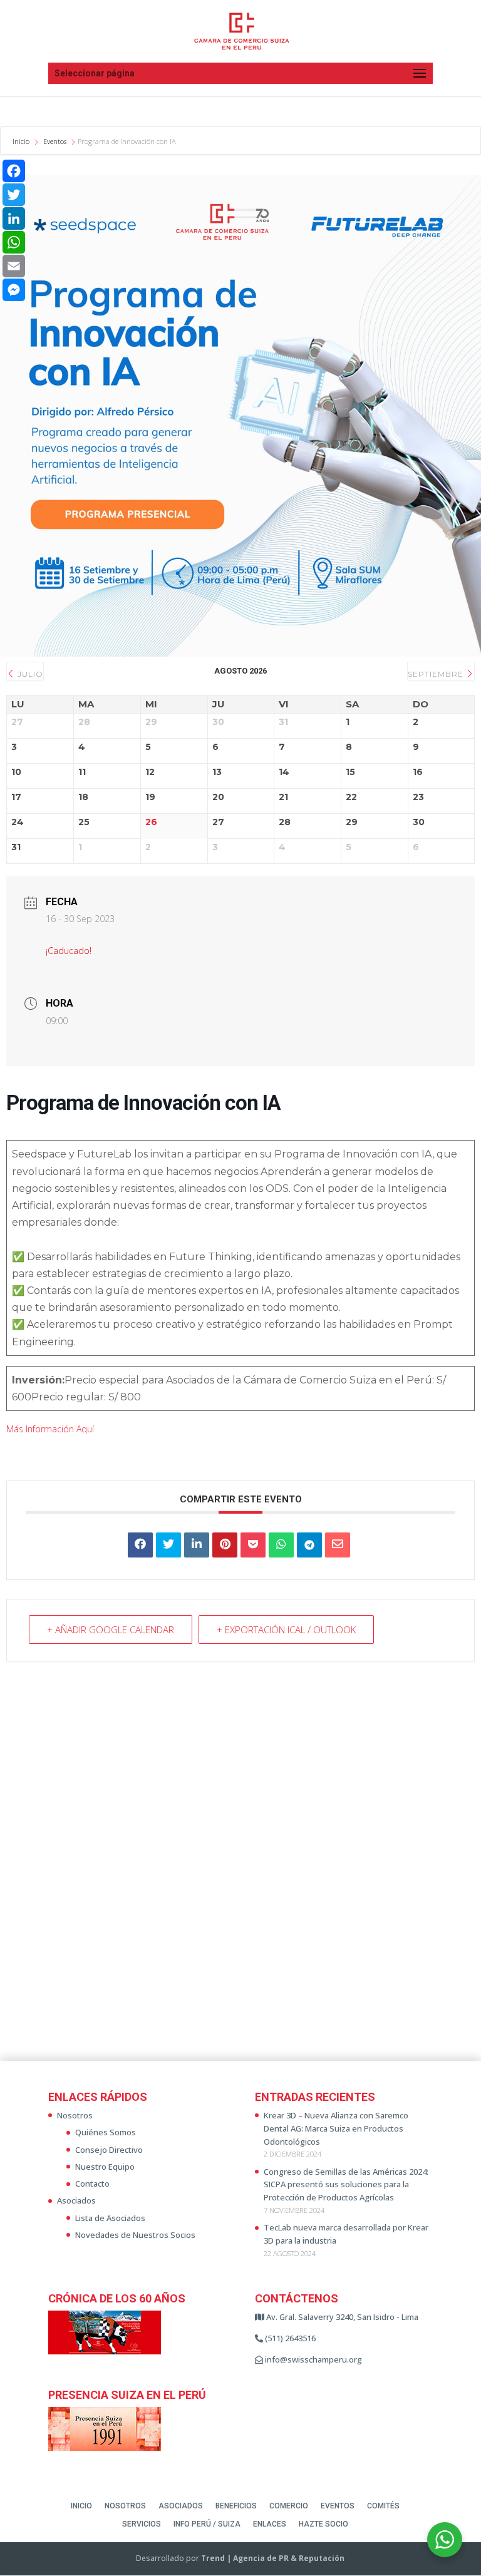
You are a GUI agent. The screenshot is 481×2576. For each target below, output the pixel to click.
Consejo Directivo (109, 2150)
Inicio (22, 141)
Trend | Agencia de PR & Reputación (273, 2558)
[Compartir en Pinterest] (225, 1545)
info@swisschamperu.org (313, 2359)
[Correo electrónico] (338, 1545)
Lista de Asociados (110, 2218)
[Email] (14, 266)
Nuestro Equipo (105, 2167)
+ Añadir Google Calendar (111, 1629)
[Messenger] (14, 290)
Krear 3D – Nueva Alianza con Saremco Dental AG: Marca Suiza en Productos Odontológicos (336, 2128)
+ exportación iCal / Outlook (286, 1629)
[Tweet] (168, 1545)
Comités (383, 2506)
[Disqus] (240, 1868)
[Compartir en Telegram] (309, 1545)
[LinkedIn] (197, 1545)
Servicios (142, 2524)
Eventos (55, 141)
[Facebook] (14, 171)
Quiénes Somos (106, 2132)
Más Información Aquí (50, 1429)
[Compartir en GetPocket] (253, 1545)
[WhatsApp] (14, 242)
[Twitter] (14, 195)
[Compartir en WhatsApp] (281, 1545)
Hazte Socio (323, 2524)
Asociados (76, 2200)
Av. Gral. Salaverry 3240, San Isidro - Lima (341, 2317)
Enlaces (270, 2524)
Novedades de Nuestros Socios (135, 2235)
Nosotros (75, 2115)
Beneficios (236, 2506)
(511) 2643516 (289, 2338)
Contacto (92, 2183)
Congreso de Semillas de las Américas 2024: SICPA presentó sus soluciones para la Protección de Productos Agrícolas (346, 2185)
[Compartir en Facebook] (140, 1545)
